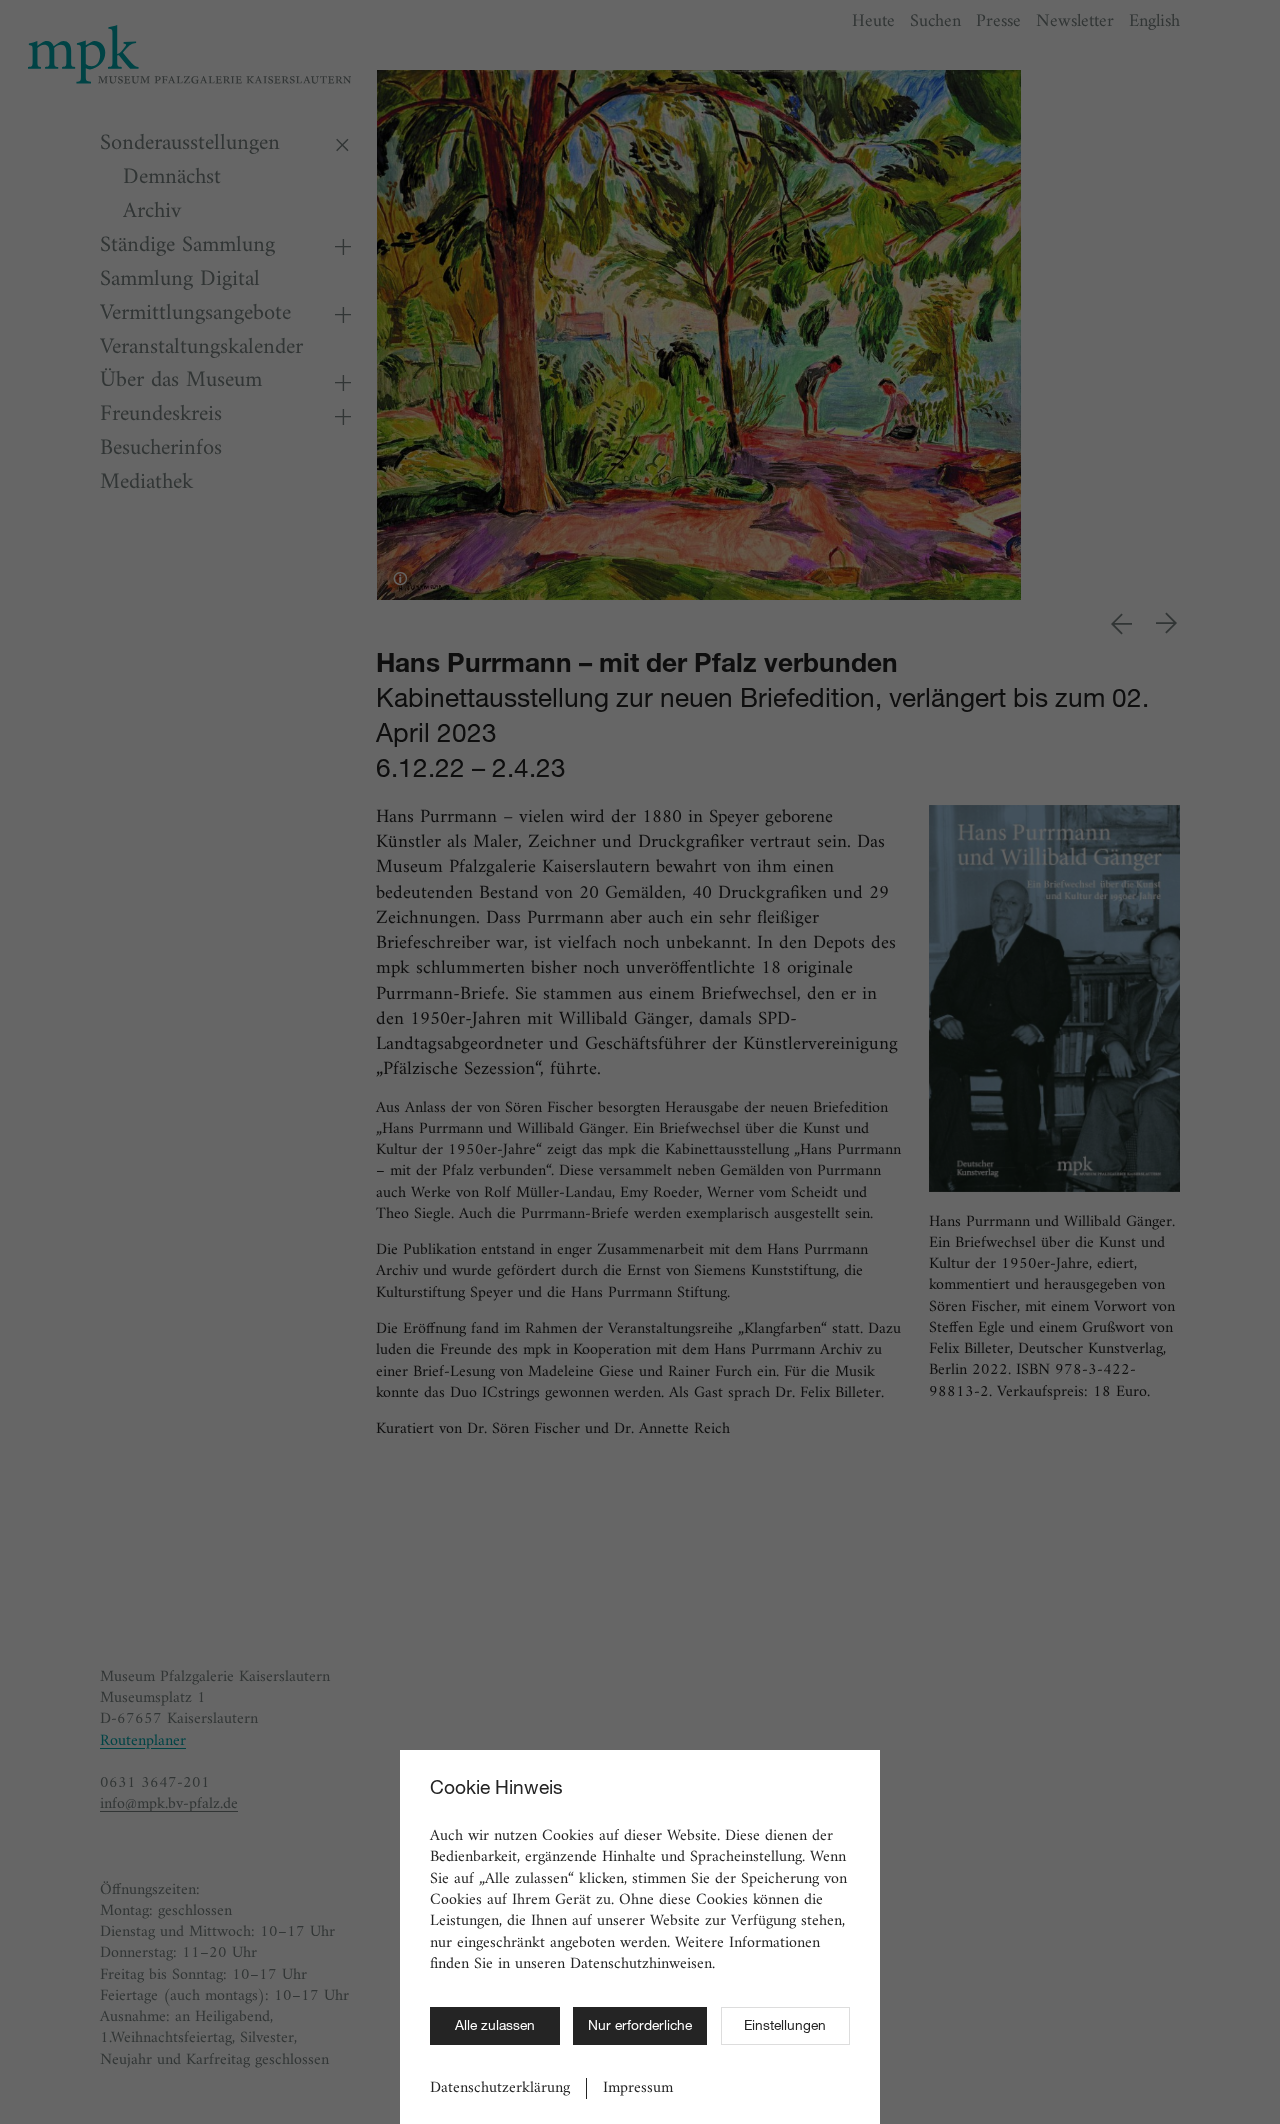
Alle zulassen (495, 2027)
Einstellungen (785, 2027)
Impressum (638, 2088)
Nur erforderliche (640, 2027)
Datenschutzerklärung (500, 2088)
